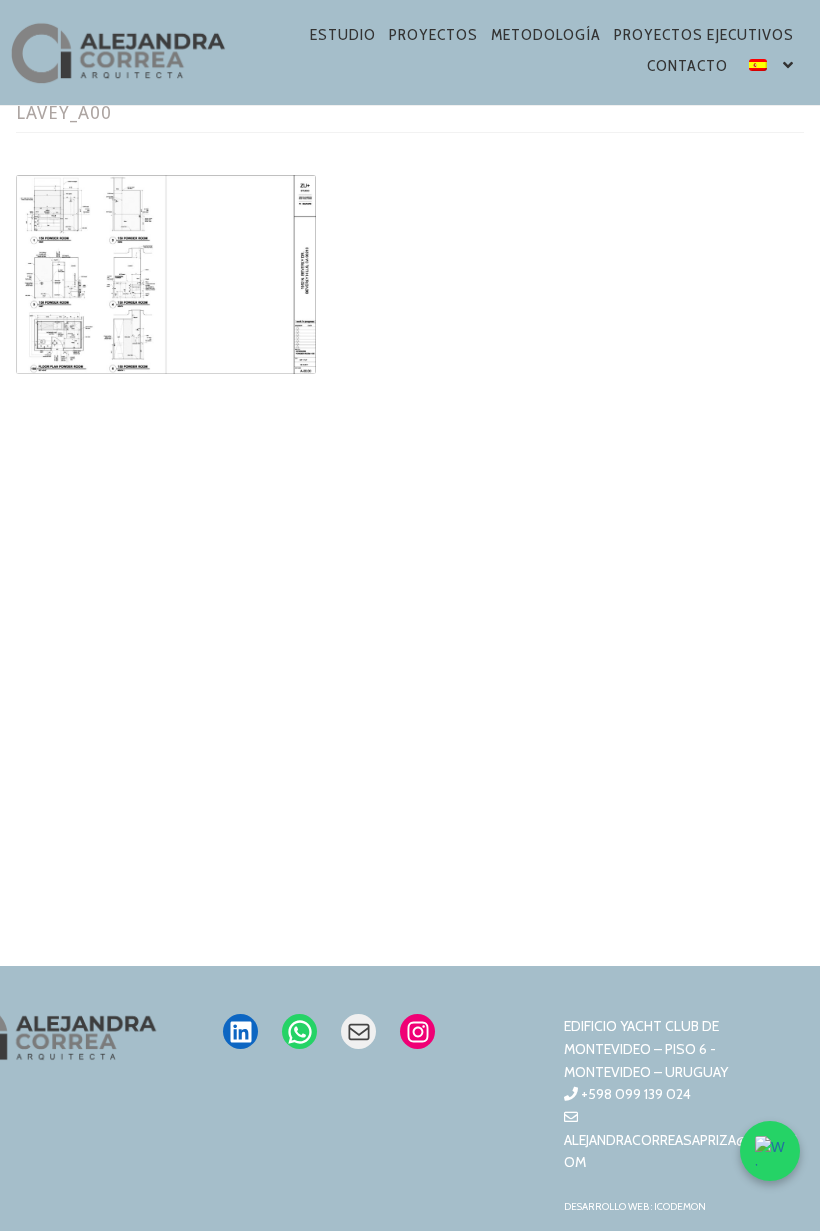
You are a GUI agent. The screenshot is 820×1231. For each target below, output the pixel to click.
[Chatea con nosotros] (770, 1151)
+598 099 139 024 (634, 1094)
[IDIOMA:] (772, 68)
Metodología (546, 34)
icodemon (680, 1206)
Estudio (343, 34)
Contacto (687, 65)
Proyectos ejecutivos (704, 34)
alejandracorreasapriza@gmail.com (680, 1151)
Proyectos (433, 34)
